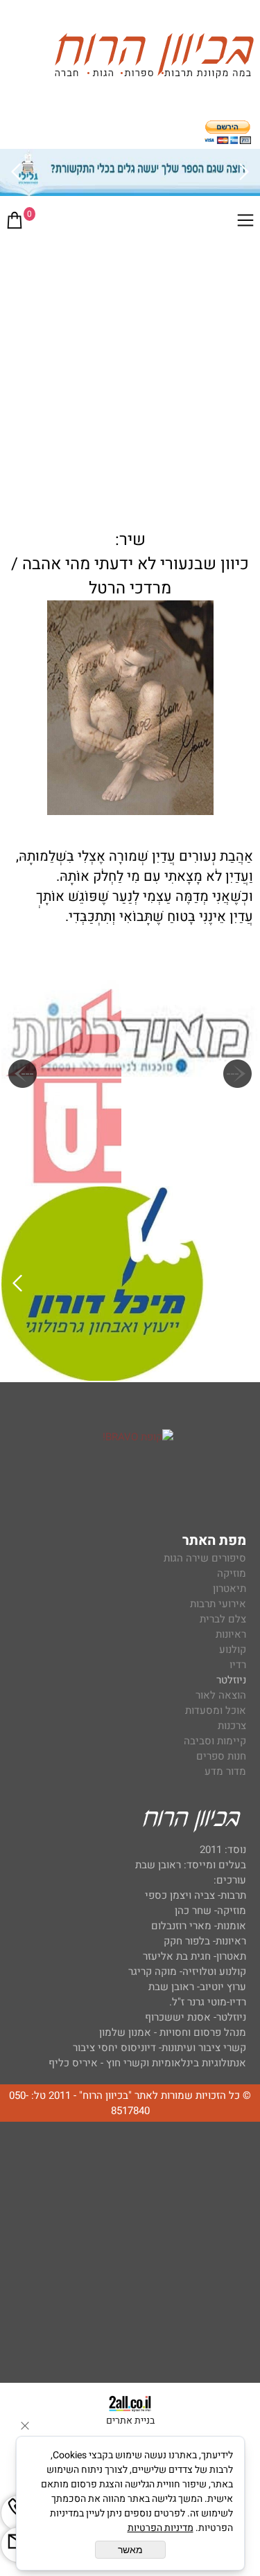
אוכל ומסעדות (216, 1710)
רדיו (238, 1665)
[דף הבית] (154, 58)
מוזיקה (232, 1573)
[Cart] (15, 223)
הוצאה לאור (221, 1695)
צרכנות (232, 1726)
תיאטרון (229, 1589)
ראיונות (231, 1634)
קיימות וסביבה (215, 1741)
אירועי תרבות (218, 1604)
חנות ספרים (221, 1756)
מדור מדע (225, 1771)
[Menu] (245, 223)
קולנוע (231, 1649)
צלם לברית (223, 1619)
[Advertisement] (130, 377)
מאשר (130, 2550)
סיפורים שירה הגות (205, 1558)
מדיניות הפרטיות (161, 2528)
